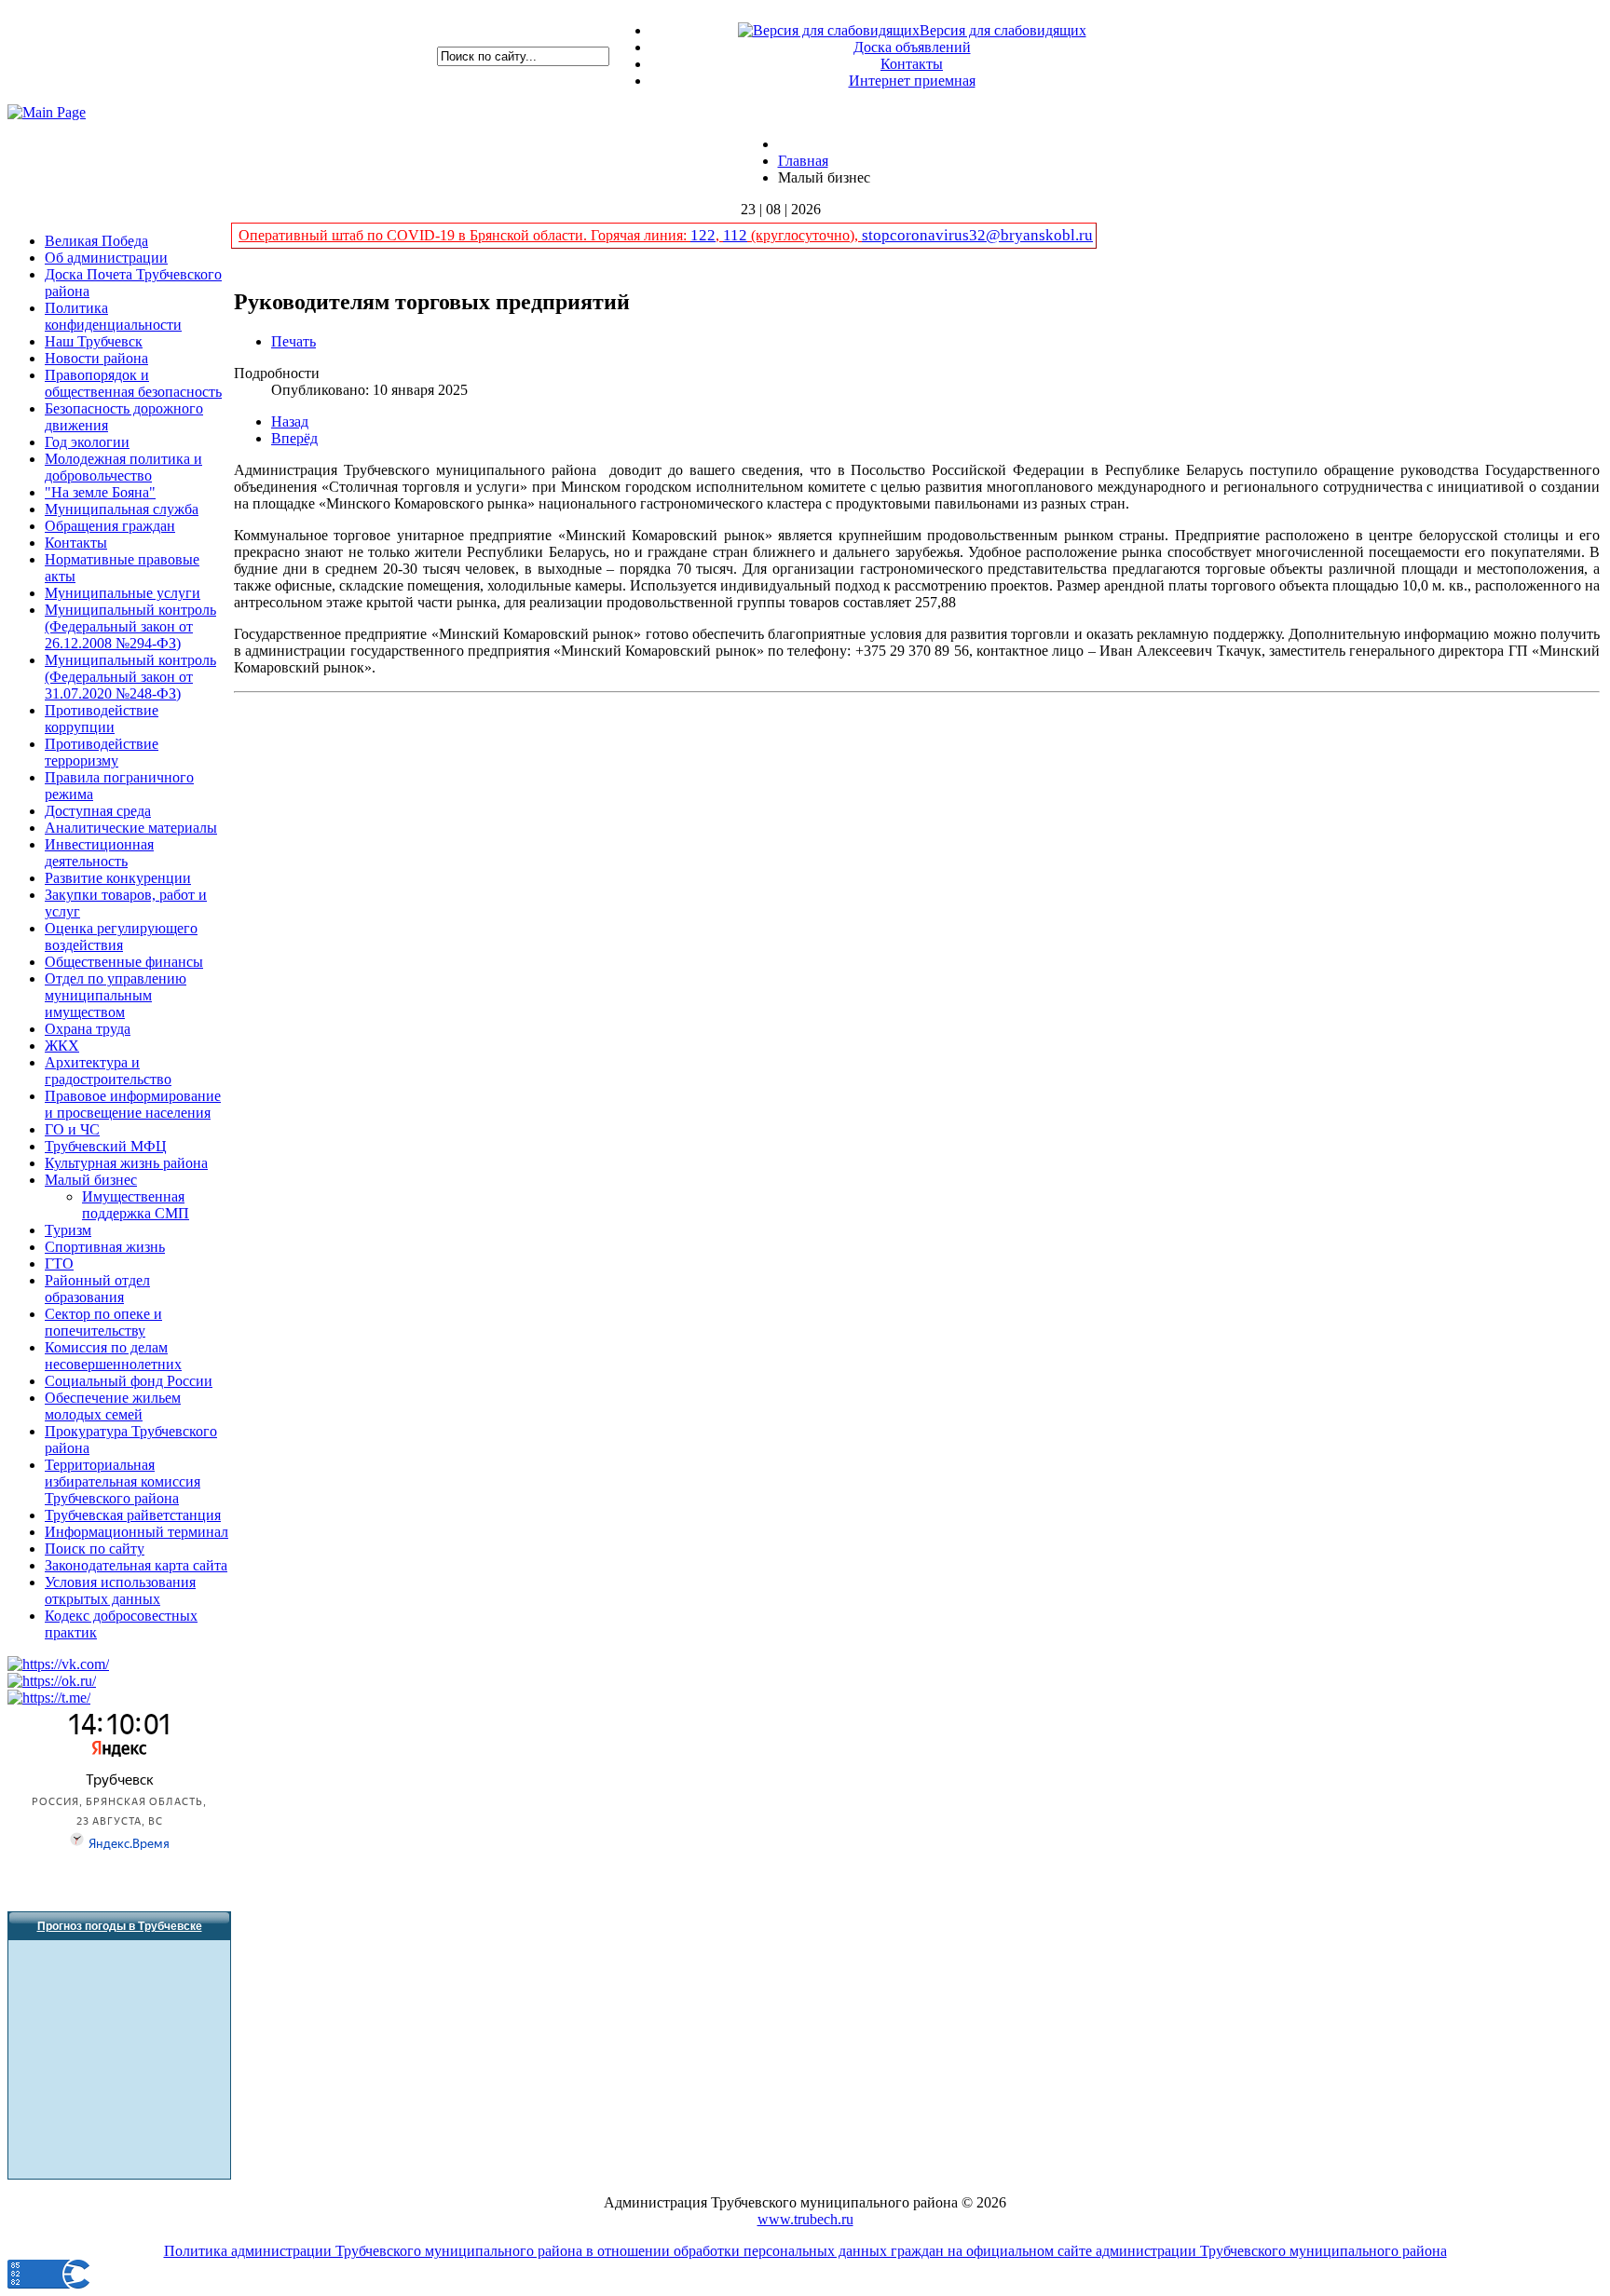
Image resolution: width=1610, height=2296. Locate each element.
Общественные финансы (124, 962)
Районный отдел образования (97, 1289)
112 (735, 235)
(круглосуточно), (805, 235)
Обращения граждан (110, 526)
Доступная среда (98, 811)
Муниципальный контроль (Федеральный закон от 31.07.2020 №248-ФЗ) (130, 677)
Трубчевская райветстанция (133, 1515)
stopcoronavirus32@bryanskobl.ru (977, 235)
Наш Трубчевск (94, 341)
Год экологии (87, 442)
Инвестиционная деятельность (99, 853)
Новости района (96, 358)
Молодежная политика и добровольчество (123, 467)
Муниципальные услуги (123, 593)
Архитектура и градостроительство (108, 1071)
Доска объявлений (912, 47)
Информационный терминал (136, 1532)
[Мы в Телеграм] (49, 1698)
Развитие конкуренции (118, 878)
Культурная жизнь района (126, 1163)
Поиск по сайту (95, 1549)
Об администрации (106, 258)
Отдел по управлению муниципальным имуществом (116, 995)
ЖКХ (62, 1046)
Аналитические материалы (131, 828)
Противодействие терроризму (102, 752)
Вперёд (294, 438)
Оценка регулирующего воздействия (121, 937)
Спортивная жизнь (105, 1247)
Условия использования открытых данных (120, 1590)
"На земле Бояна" (100, 492)
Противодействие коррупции (102, 719)
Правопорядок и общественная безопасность (133, 383)
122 (703, 235)
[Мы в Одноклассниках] (52, 1681)
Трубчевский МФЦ (106, 1146)
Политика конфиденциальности (113, 316)
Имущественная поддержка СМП (136, 1205)
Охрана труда (88, 1029)
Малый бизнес (91, 1180)
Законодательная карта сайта (136, 1565)
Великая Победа (96, 241)
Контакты (912, 64)
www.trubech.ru (805, 2219)
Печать (293, 341)
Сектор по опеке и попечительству (103, 1322)
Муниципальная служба (122, 509)
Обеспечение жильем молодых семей (113, 1406)
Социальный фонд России (129, 1381)
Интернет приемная (912, 81)
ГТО (59, 1263)
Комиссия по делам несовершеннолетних (113, 1356)
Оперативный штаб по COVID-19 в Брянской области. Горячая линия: (464, 235)
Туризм (68, 1230)
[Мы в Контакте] (58, 1664)
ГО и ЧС (72, 1129)
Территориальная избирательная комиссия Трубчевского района (123, 1481)
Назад (290, 421)
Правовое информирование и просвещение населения (133, 1104)
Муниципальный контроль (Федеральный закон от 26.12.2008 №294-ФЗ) (130, 626)
